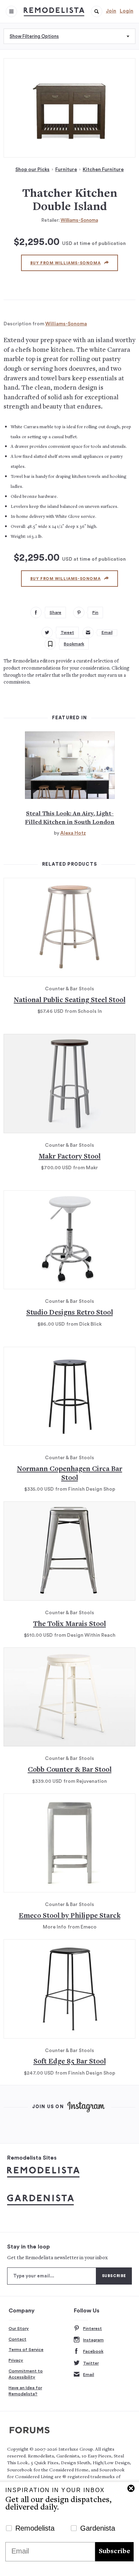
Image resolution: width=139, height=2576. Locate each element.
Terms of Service (26, 2350)
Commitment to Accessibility (26, 2374)
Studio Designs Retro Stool (70, 1313)
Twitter (91, 2363)
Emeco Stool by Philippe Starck (70, 1916)
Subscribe (114, 2552)
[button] (97, 11)
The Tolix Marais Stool (69, 1624)
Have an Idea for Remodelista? (25, 2391)
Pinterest (92, 2329)
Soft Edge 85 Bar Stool (70, 2062)
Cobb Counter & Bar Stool (70, 1770)
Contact (17, 2339)
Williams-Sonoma (79, 220)
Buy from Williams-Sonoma (65, 263)
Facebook (93, 2351)
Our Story (19, 2329)
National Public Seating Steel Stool (70, 1001)
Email (89, 2375)
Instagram (93, 2340)
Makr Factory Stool (69, 1157)
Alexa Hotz (73, 833)
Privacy (16, 2360)
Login (127, 11)
